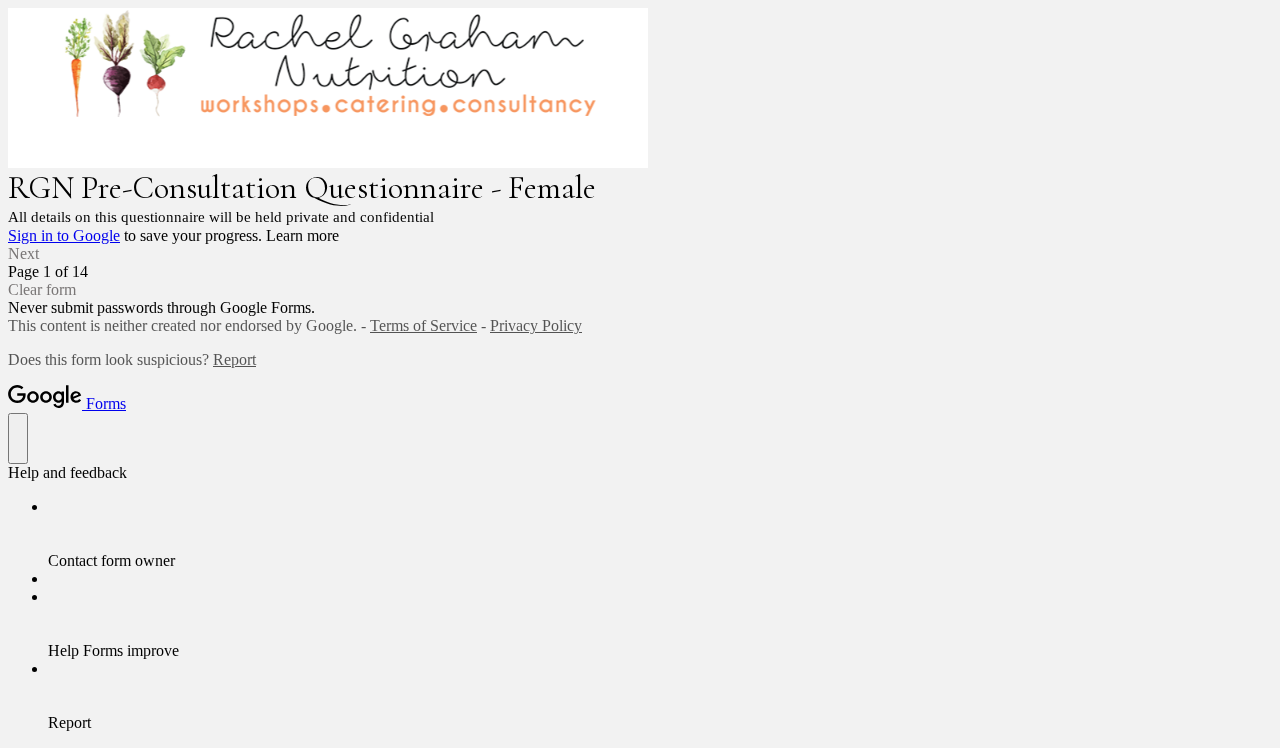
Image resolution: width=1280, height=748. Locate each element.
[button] (640, 254)
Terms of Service (423, 325)
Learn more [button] (302, 235)
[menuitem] (660, 534)
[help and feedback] (18, 438)
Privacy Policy (536, 325)
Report (234, 359)
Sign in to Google (64, 235)
